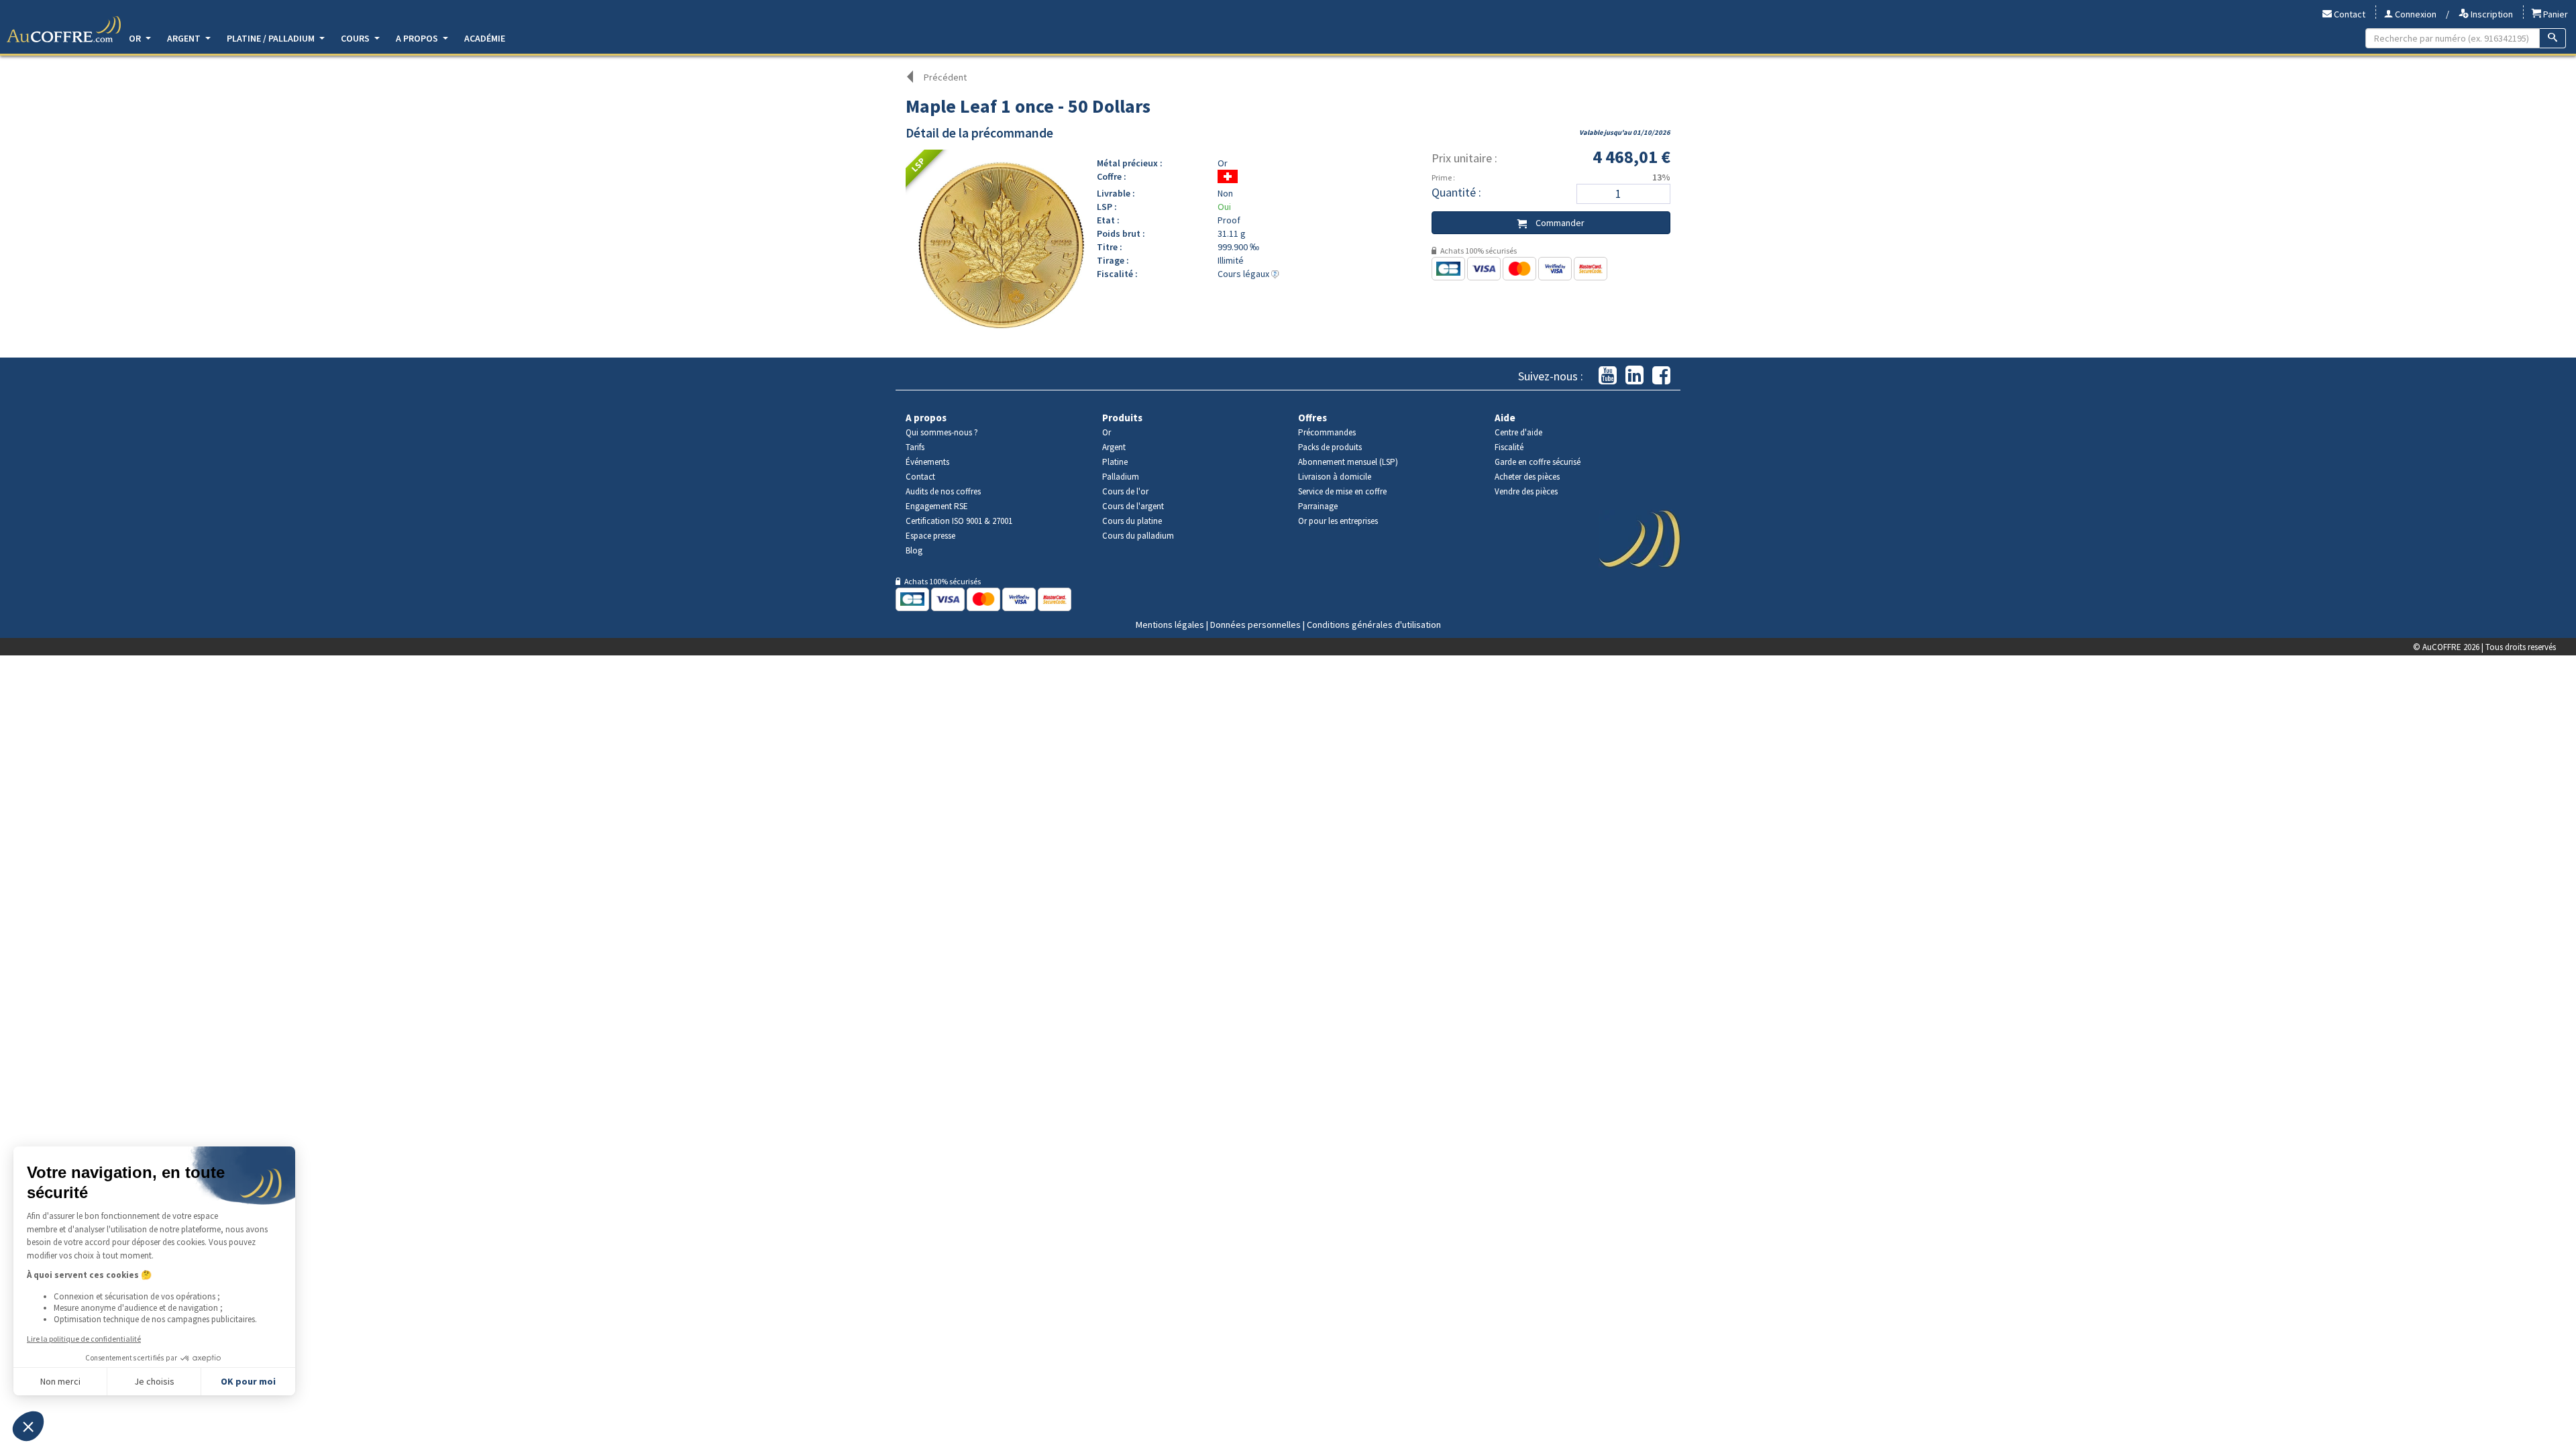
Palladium (1121, 477)
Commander (1559, 223)
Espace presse (930, 536)
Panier (2555, 14)
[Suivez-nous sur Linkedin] (1634, 376)
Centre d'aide (1518, 432)
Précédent (945, 77)
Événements (927, 462)
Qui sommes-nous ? (942, 432)
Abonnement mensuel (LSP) (1348, 462)
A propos (418, 38)
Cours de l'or (1125, 491)
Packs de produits (1330, 447)
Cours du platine (1132, 521)
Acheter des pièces (1527, 477)
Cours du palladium (1138, 536)
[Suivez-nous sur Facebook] (1661, 376)
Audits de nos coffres (943, 491)
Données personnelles (1255, 625)
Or (136, 38)
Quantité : (1456, 192)
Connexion (2415, 14)
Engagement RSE (937, 506)
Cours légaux (1244, 274)
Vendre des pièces (1526, 491)
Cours (356, 38)
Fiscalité (1509, 447)
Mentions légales (1170, 625)
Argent (185, 38)
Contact (2349, 14)
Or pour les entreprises (1338, 521)
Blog (914, 550)
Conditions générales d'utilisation (1374, 625)
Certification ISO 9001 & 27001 (959, 521)
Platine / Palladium (272, 38)
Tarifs (915, 447)
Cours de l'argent (1133, 506)
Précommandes (1327, 432)
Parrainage (1318, 506)
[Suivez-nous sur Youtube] (1608, 376)
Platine (1115, 462)
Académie (485, 38)
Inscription (2491, 14)
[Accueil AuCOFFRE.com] (64, 30)
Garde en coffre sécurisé (1538, 462)
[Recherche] (2553, 38)
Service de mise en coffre (1342, 491)
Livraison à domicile (1335, 477)
